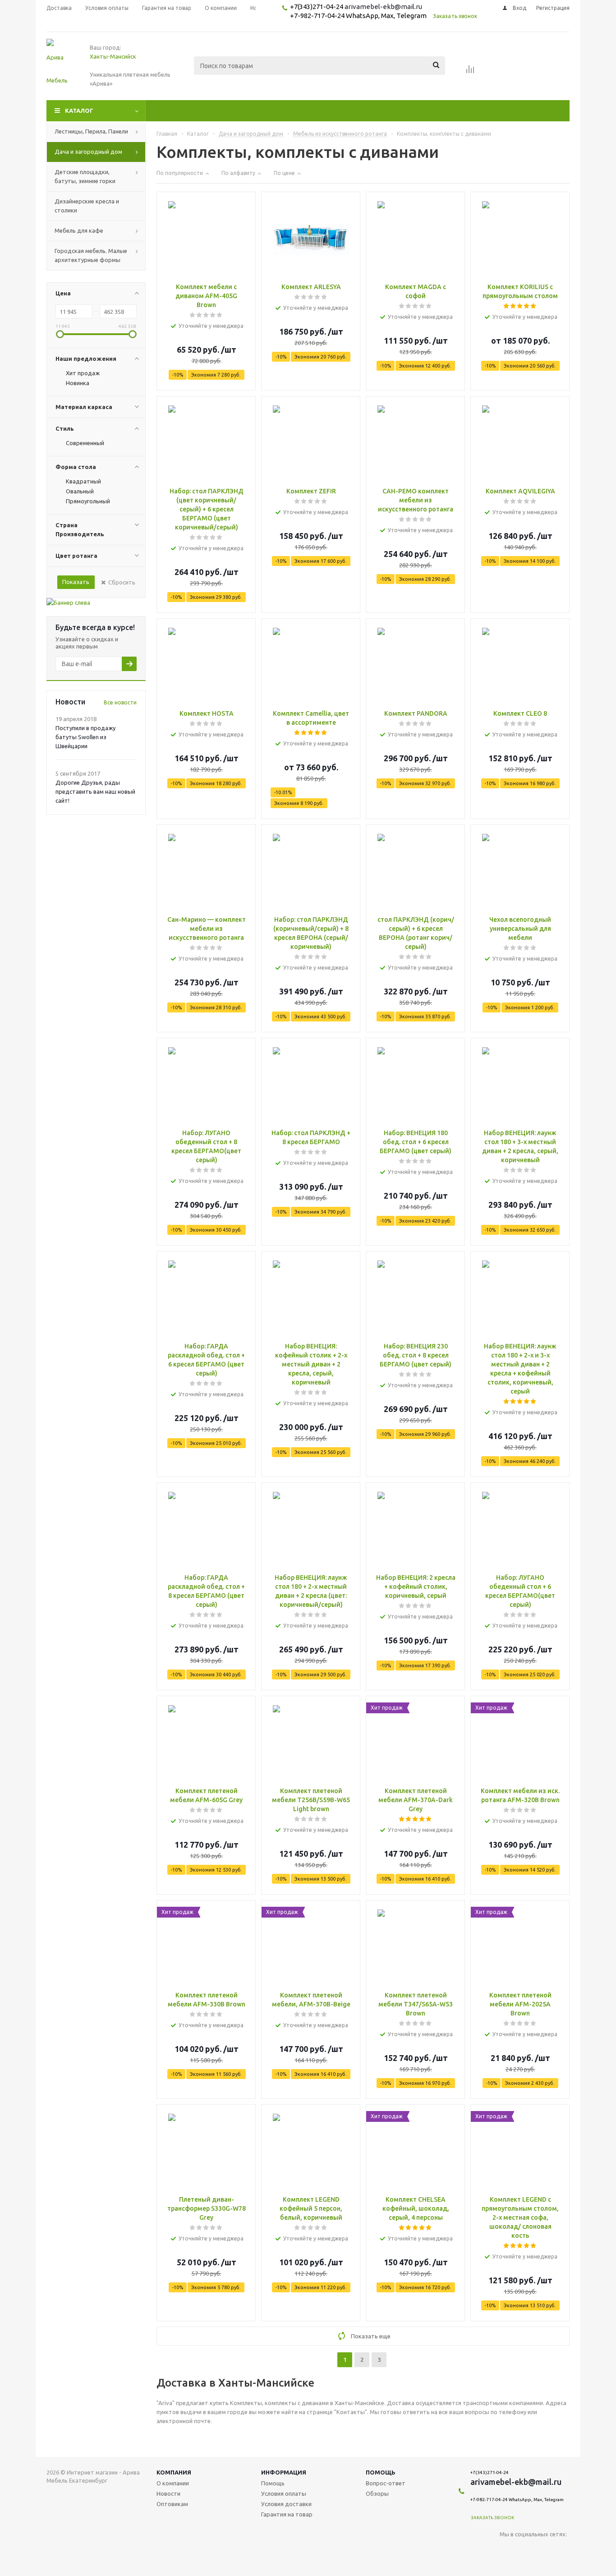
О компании (173, 2483)
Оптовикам (172, 2504)
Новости (168, 2493)
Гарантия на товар (287, 2514)
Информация (284, 2472)
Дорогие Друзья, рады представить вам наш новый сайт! (95, 791)
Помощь (381, 2472)
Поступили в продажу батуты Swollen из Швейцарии (85, 737)
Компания (174, 2472)
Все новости (120, 702)
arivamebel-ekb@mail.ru (383, 7)
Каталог (79, 110)
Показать (76, 582)
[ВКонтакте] (507, 2549)
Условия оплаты (284, 2493)
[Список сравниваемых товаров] (470, 72)
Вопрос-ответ (386, 2483)
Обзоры (377, 2493)
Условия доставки (286, 2504)
